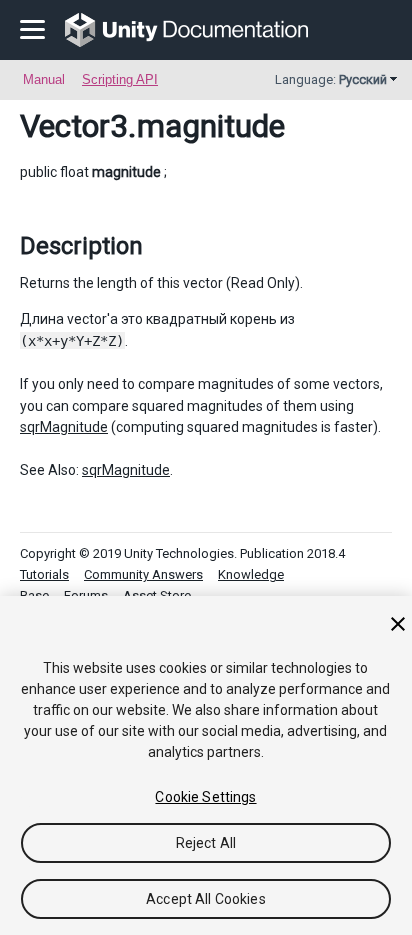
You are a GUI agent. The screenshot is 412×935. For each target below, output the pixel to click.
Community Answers (143, 574)
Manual (44, 79)
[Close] (398, 624)
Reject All (206, 843)
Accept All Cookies (206, 899)
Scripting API (120, 79)
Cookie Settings (205, 797)
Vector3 (74, 126)
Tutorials (44, 574)
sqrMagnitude (64, 427)
